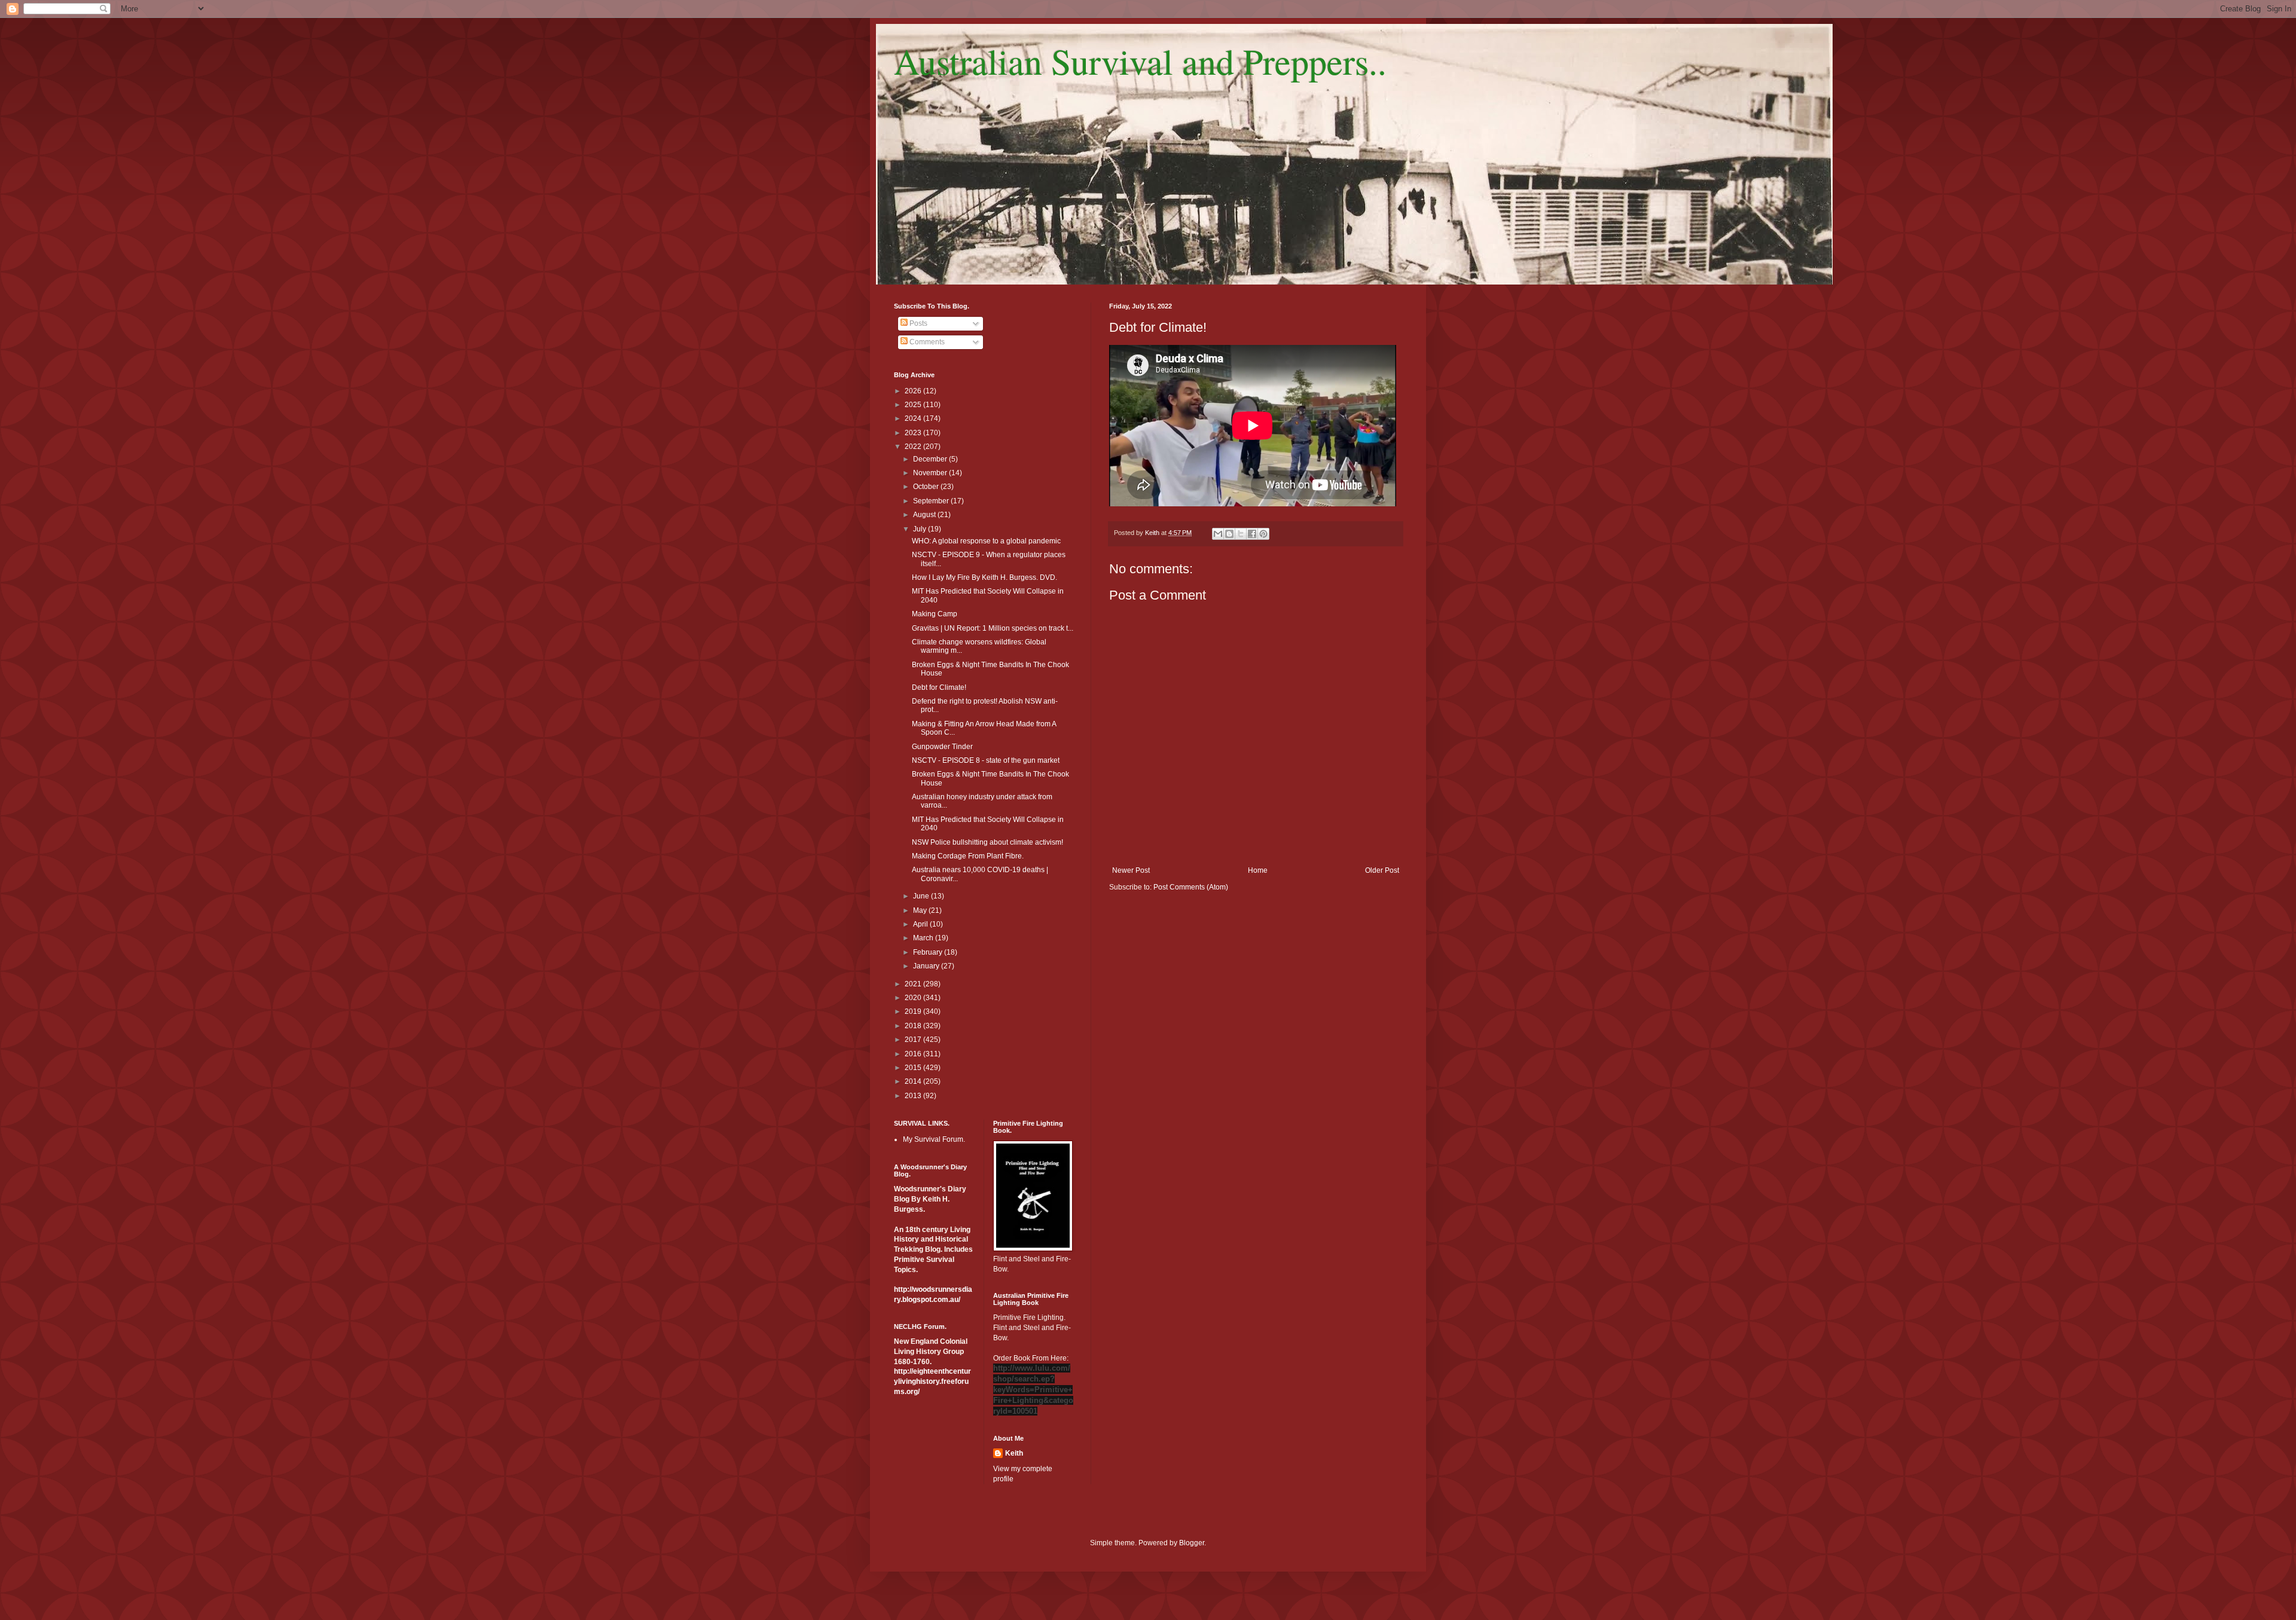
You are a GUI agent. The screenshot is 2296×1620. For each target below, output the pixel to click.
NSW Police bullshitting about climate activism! (987, 842)
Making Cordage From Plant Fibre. (968, 856)
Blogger (1192, 1543)
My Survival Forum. (934, 1139)
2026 (914, 391)
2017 (914, 1040)
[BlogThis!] (1229, 534)
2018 (914, 1026)
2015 (914, 1068)
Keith (1014, 1453)
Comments (926, 342)
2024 (914, 418)
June (922, 896)
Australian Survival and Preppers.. (1140, 61)
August (925, 515)
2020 (914, 998)
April (921, 924)
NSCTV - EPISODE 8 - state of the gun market (986, 760)
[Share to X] (1241, 534)
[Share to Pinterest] (1263, 534)
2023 (914, 433)
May (921, 910)
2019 (914, 1011)
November (931, 473)
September (932, 501)
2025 (914, 405)
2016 (914, 1054)
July (920, 529)
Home (1258, 870)
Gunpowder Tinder (942, 747)
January (927, 966)
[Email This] (1218, 534)
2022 (914, 447)
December (931, 459)
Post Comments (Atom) (1191, 887)
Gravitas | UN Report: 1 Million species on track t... (993, 628)
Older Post (1382, 870)
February (929, 952)
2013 (914, 1096)
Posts (918, 323)
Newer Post (1131, 870)
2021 (914, 984)
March (924, 938)
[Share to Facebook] (1252, 534)
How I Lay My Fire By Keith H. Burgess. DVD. (984, 577)
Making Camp (935, 614)
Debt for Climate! (939, 687)
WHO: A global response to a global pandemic (986, 541)
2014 (914, 1081)
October (927, 487)
